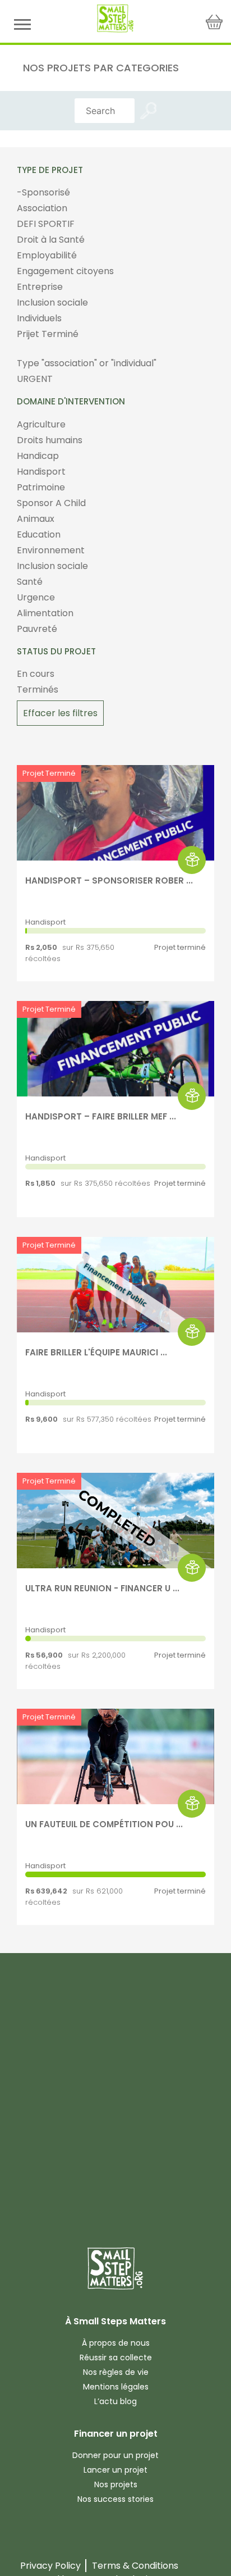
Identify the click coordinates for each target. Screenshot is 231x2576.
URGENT (35, 379)
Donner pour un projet (115, 2455)
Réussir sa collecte (116, 2357)
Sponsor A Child (51, 503)
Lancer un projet (115, 2470)
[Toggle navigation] (22, 24)
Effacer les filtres (60, 713)
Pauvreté (37, 629)
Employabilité (47, 255)
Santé (30, 582)
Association (42, 208)
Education (39, 534)
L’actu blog (115, 2401)
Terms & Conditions (135, 2566)
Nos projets (116, 2484)
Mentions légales (116, 2387)
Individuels (39, 318)
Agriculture (41, 424)
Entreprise (40, 287)
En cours (36, 674)
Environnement (51, 550)
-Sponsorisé (43, 192)
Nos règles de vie (116, 2372)
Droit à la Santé (51, 240)
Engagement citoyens (65, 271)
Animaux (36, 519)
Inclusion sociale (52, 302)
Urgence (36, 597)
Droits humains (50, 440)
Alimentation (45, 613)
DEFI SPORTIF (46, 224)
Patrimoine (41, 487)
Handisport (41, 472)
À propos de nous (116, 2343)
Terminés (38, 689)
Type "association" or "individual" (87, 363)
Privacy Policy (50, 2566)
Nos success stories (115, 2499)
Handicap (38, 456)
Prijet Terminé (48, 334)
